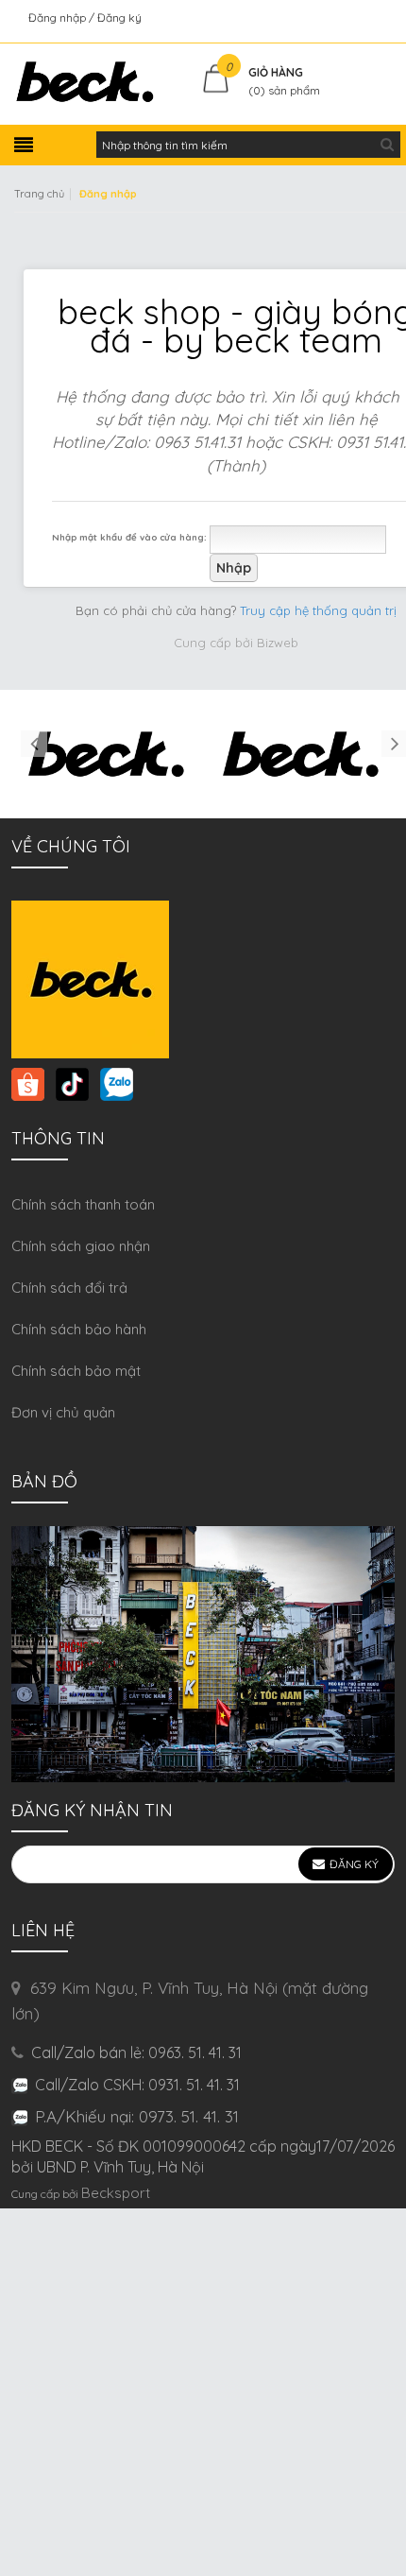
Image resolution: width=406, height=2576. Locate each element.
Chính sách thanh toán (83, 1204)
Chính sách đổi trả (69, 1288)
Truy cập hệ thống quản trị (318, 610)
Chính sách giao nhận (81, 1246)
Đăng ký (119, 17)
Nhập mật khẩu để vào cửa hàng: (129, 537)
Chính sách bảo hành (79, 1329)
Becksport (116, 2193)
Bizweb (278, 643)
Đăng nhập (59, 17)
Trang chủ (39, 194)
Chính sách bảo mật (76, 1371)
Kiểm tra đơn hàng (343, 17)
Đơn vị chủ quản (63, 1412)
